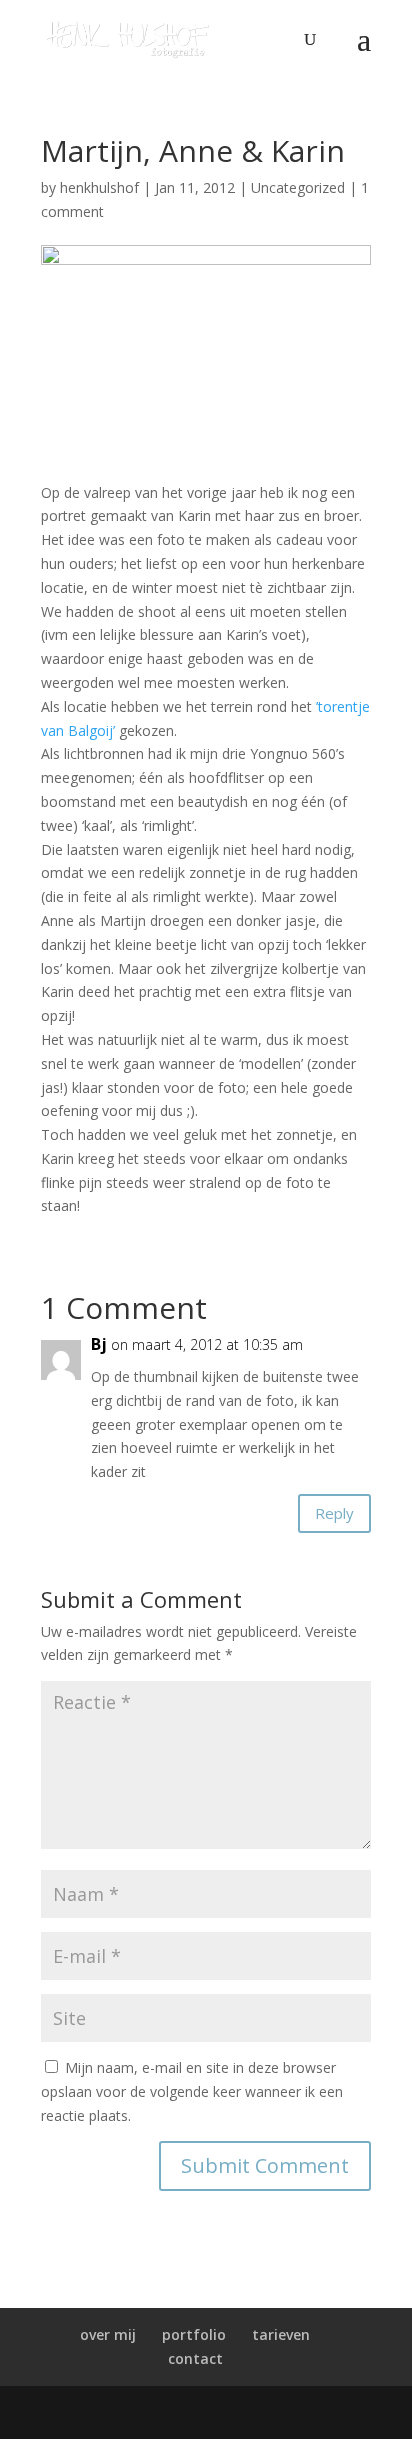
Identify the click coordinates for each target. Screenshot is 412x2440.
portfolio (194, 2334)
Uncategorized (298, 187)
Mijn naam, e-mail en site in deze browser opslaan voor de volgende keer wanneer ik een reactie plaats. (192, 2091)
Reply (334, 1513)
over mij (108, 2334)
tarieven (281, 2334)
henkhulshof (99, 187)
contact (195, 2358)
